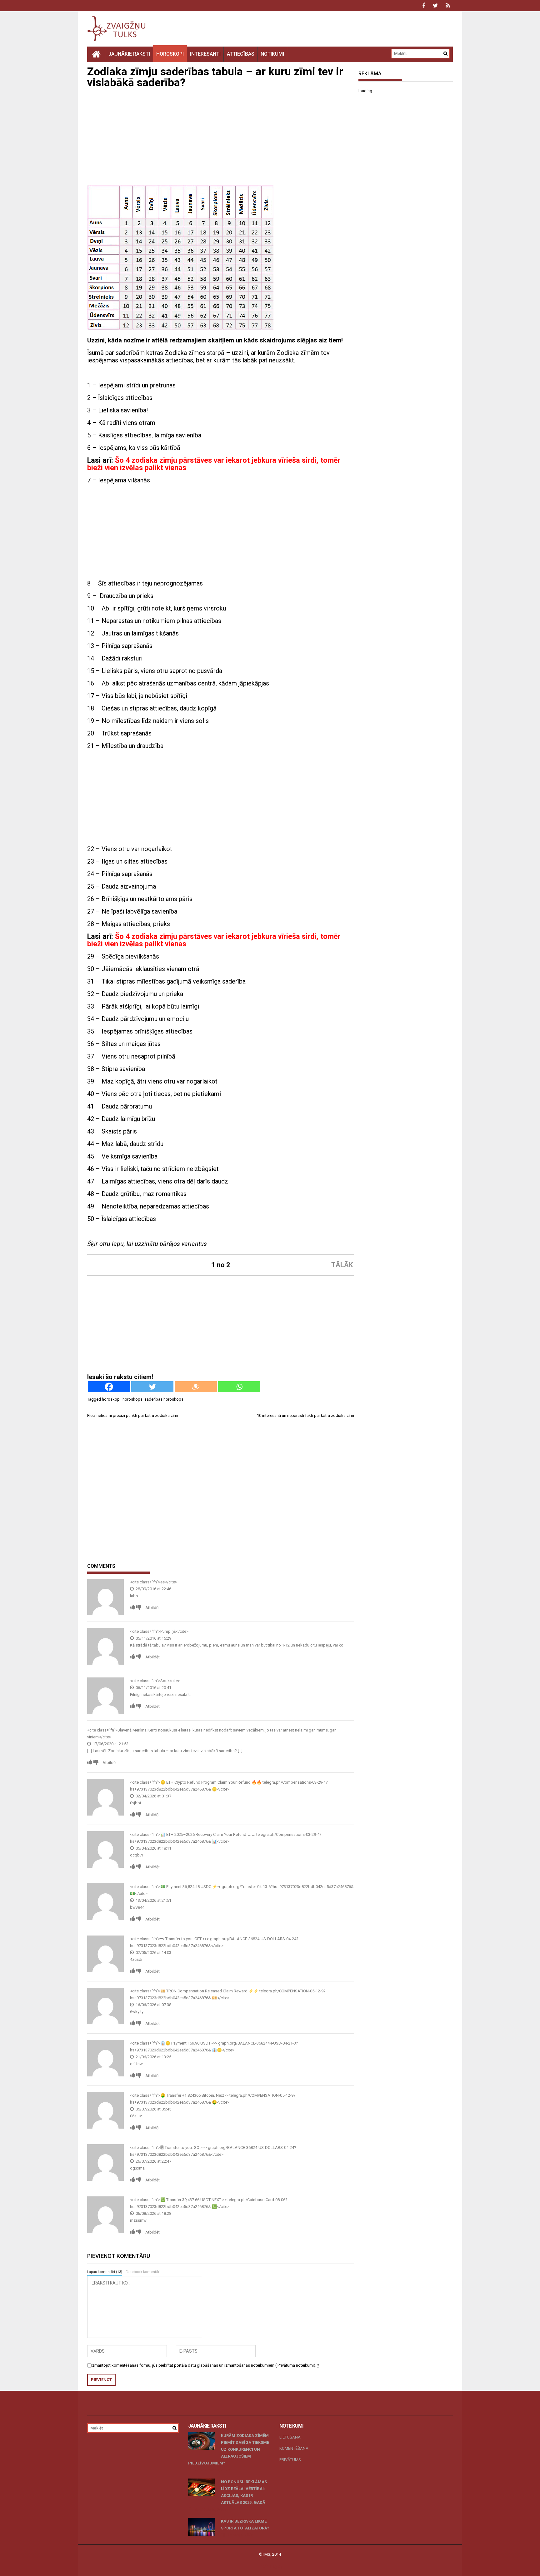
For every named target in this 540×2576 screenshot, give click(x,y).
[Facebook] (109, 1387)
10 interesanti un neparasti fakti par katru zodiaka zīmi (305, 1415)
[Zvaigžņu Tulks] (96, 54)
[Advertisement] (221, 138)
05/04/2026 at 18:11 (153, 1848)
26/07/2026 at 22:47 (153, 2161)
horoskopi (111, 1399)
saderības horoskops (164, 1399)
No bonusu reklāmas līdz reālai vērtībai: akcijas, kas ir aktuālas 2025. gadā (244, 2492)
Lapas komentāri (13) (105, 2272)
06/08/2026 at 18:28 (153, 2213)
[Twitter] (152, 1387)
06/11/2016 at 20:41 (153, 1688)
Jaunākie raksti (129, 54)
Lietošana (290, 2437)
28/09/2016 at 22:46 (153, 1589)
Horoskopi (170, 54)
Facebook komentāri (143, 2272)
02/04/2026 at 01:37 (153, 1796)
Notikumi (272, 54)
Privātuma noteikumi (295, 2365)
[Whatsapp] (239, 1387)
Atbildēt (152, 1608)
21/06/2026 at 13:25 (153, 2057)
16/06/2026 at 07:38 (153, 2005)
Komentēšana (294, 2448)
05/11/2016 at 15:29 (153, 1638)
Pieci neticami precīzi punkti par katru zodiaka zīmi (133, 1415)
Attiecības (241, 54)
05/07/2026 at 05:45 (153, 2109)
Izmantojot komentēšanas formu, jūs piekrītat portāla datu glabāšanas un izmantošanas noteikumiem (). (205, 2365)
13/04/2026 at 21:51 (153, 1900)
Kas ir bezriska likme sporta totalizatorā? (245, 2525)
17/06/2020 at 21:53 (110, 1744)
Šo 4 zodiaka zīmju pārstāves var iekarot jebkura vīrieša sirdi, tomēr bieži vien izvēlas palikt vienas (214, 464)
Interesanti (205, 54)
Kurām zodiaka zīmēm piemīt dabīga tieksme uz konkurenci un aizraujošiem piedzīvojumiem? (229, 2449)
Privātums (290, 2460)
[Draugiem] (196, 1387)
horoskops (132, 1399)
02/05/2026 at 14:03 (153, 1953)
